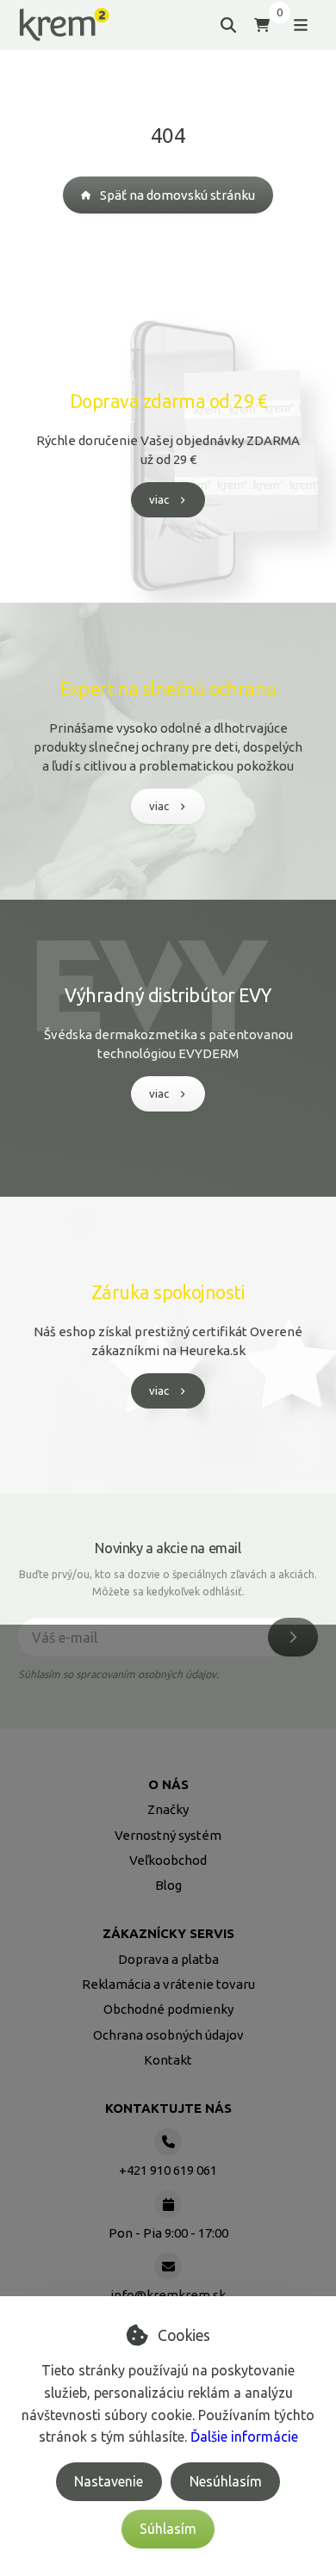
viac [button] (159, 499)
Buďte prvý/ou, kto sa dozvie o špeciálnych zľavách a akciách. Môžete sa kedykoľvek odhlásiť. (168, 1583)
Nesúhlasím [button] (226, 2481)
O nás (168, 1784)
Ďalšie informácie (244, 2437)
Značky (168, 1809)
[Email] (168, 2266)
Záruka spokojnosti (168, 1292)
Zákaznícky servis (168, 1933)
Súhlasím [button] (168, 2529)
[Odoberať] (293, 1637)
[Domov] (64, 25)
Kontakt (168, 2060)
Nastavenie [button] (109, 2481)
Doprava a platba (168, 1959)
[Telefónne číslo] (168, 2142)
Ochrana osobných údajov (168, 2035)
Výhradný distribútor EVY (168, 995)
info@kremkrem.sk (168, 2295)
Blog (168, 1885)
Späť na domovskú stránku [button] (177, 195)
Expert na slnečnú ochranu (168, 689)
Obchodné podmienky (168, 2009)
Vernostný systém (168, 1835)
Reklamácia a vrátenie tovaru (168, 1984)
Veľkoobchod (168, 1860)
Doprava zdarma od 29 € (168, 401)
